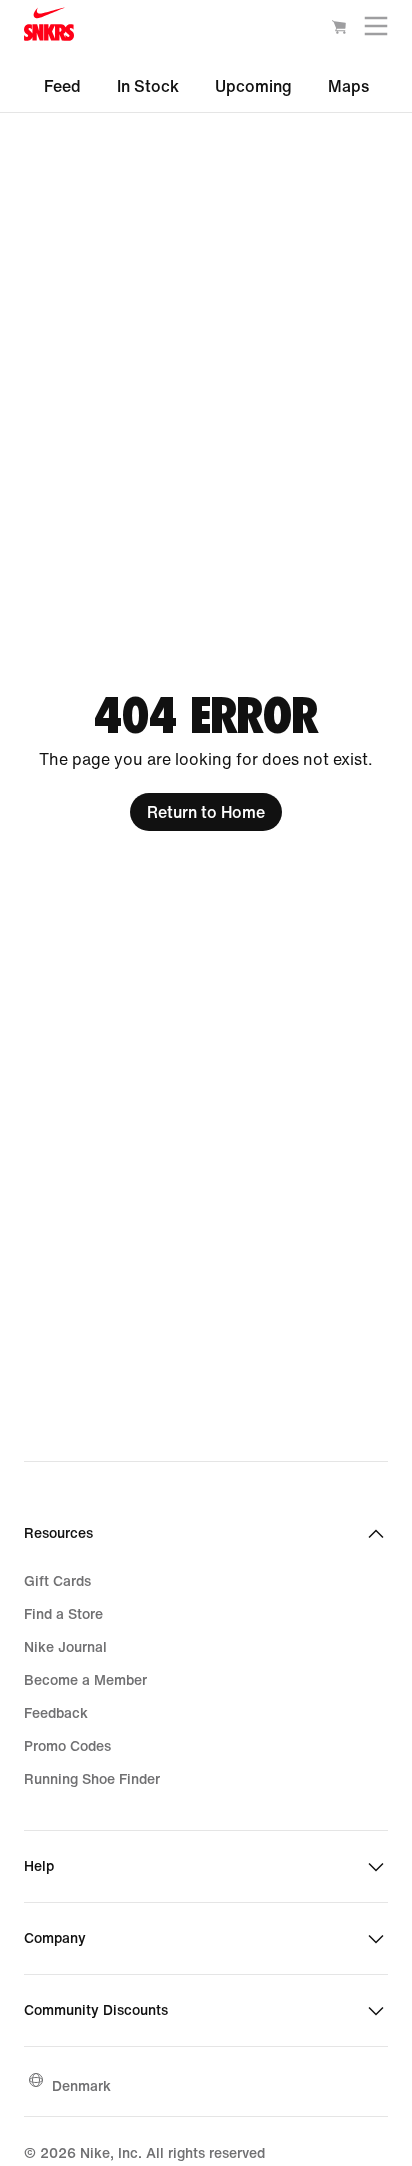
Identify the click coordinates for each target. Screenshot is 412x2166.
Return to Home (206, 812)
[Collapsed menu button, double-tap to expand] (376, 30)
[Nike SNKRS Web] (49, 28)
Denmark (81, 2085)
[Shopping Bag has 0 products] (339, 30)
